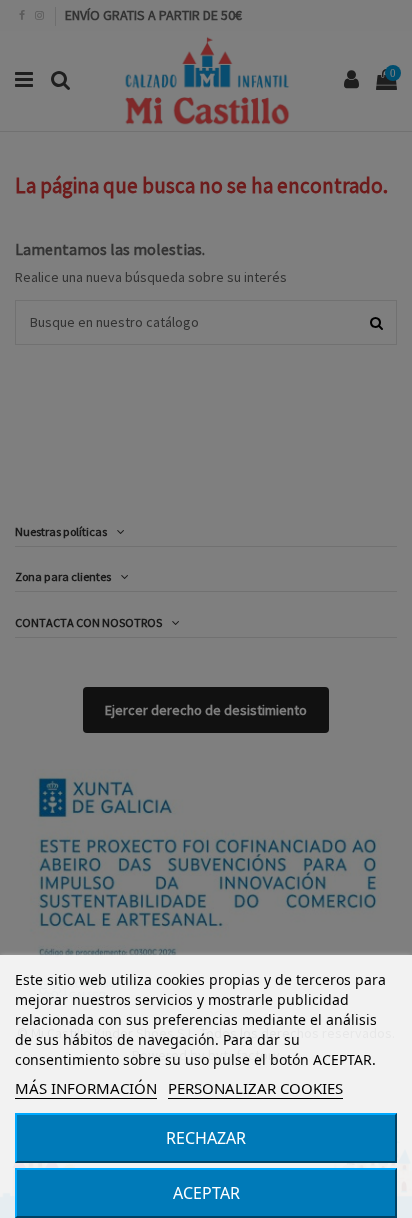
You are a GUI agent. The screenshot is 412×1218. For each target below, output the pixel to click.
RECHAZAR (206, 1138)
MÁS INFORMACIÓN (86, 1088)
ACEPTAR (206, 1193)
